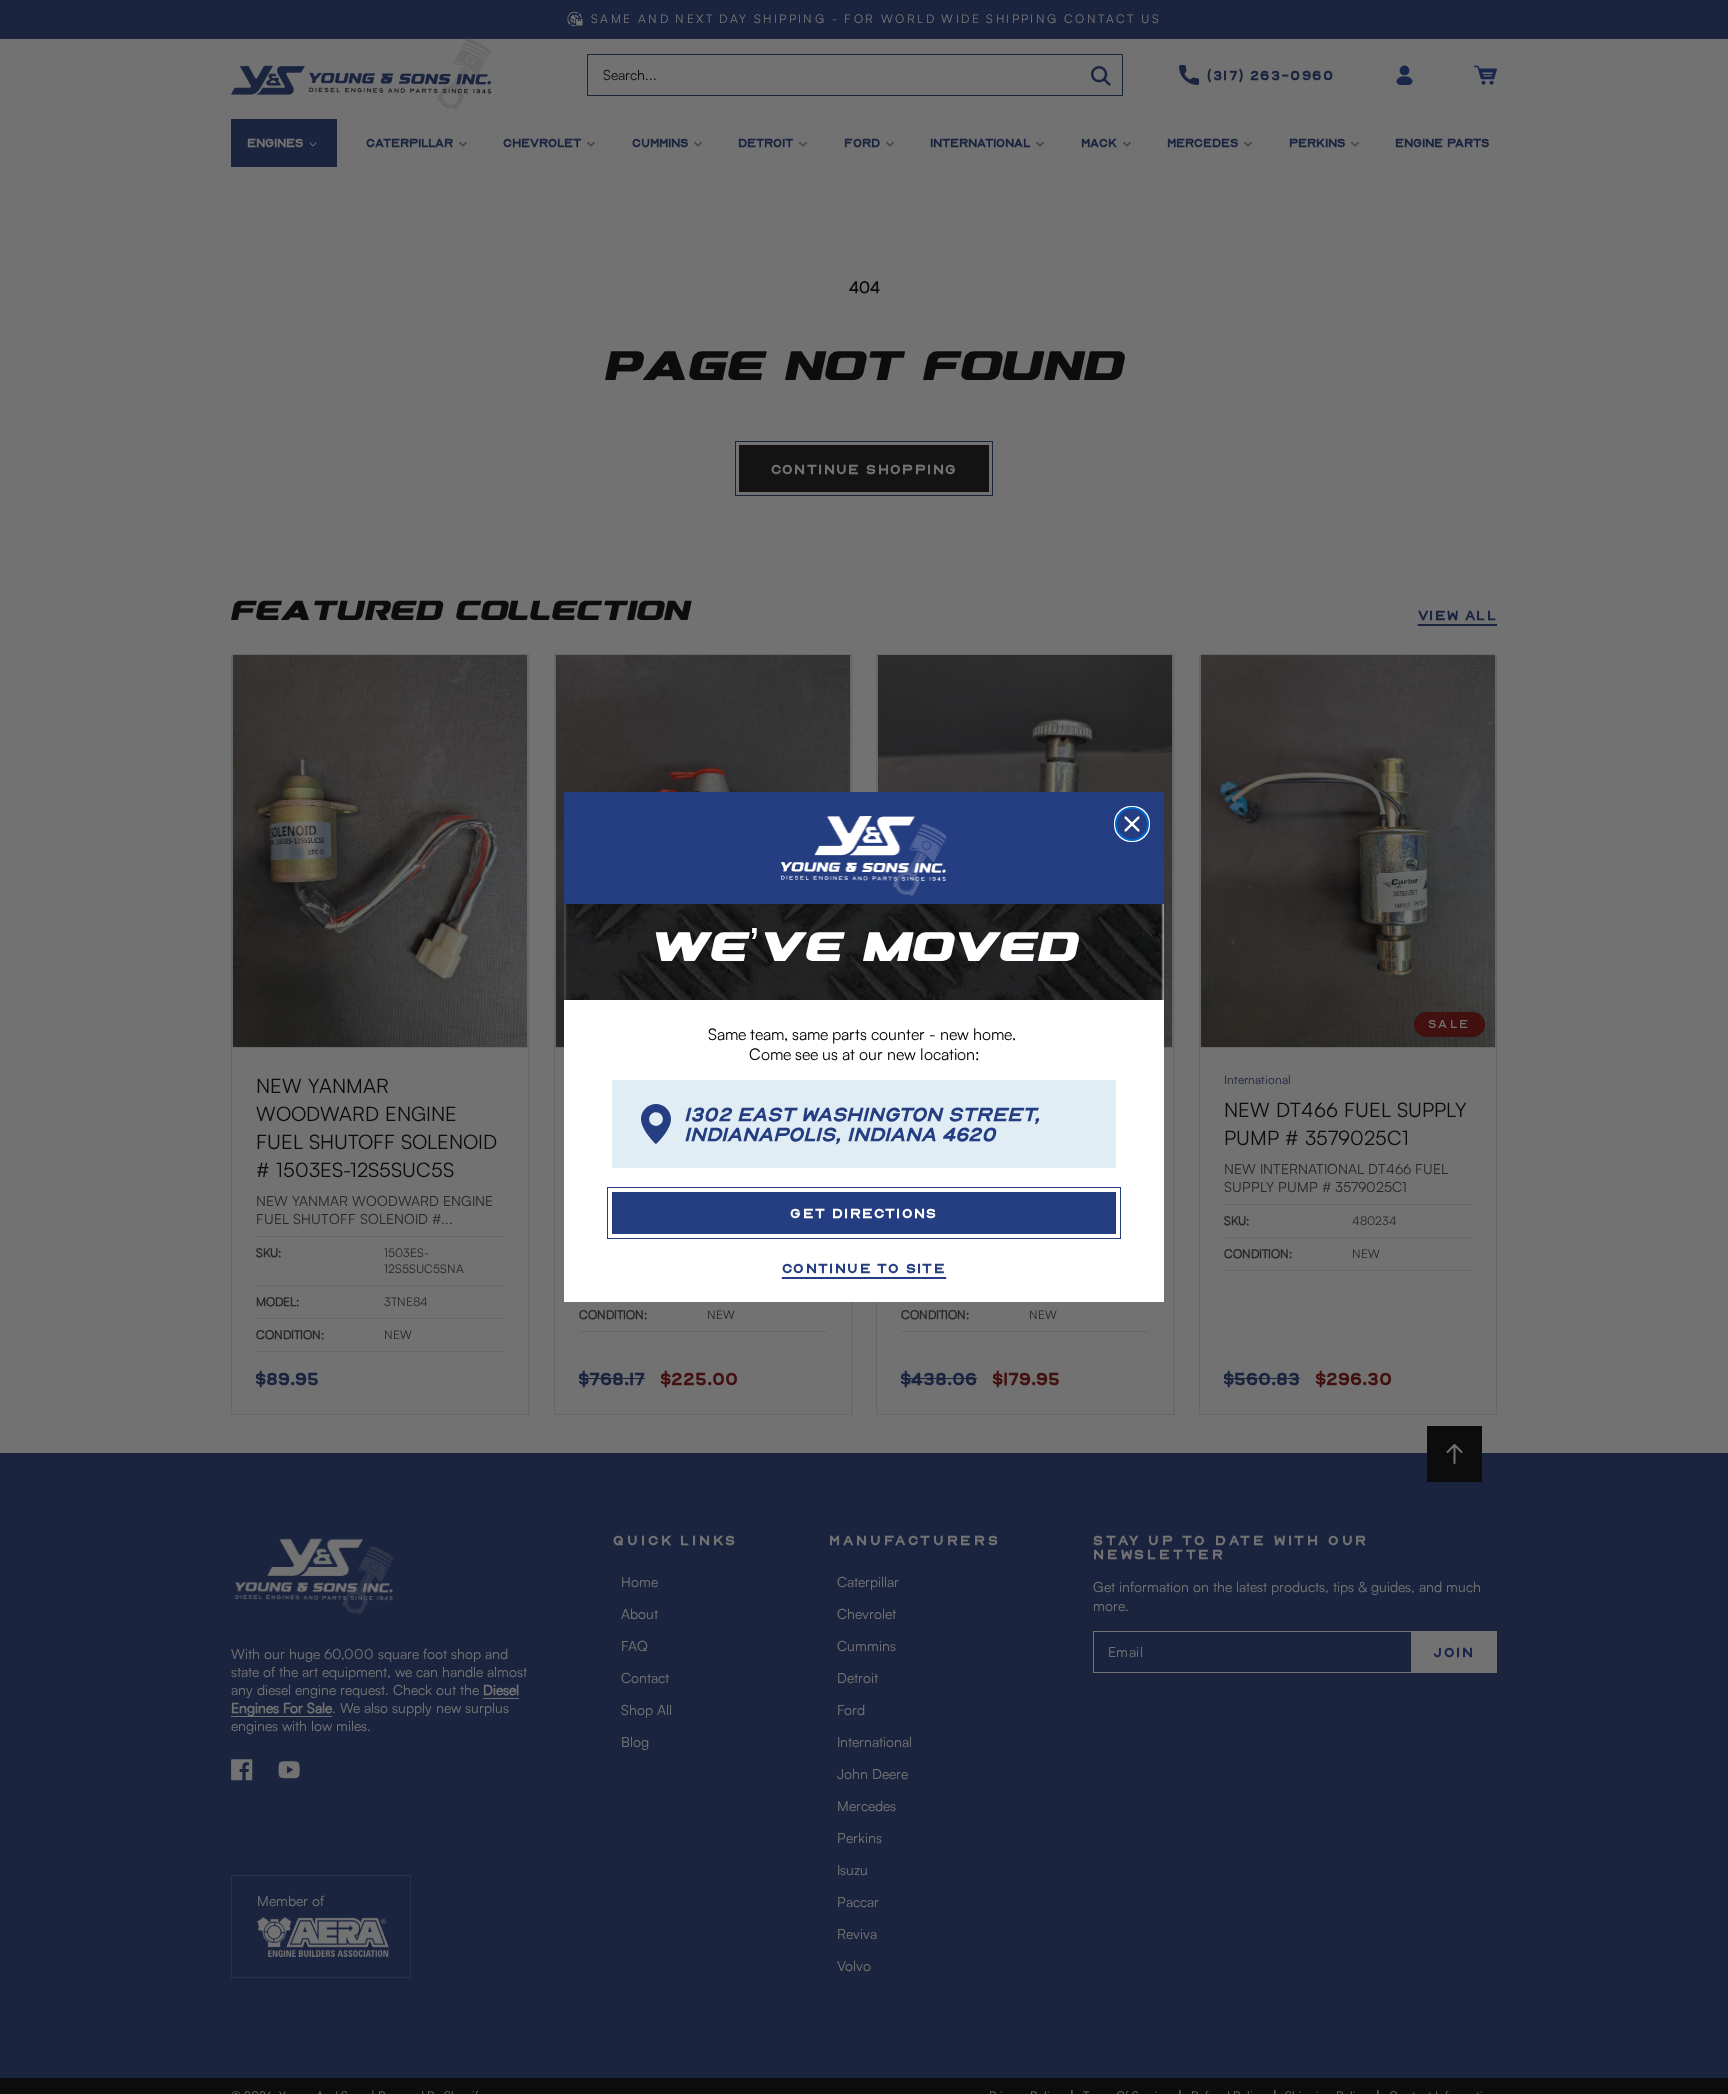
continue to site (864, 1267)
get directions (864, 1212)
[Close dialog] (1132, 824)
